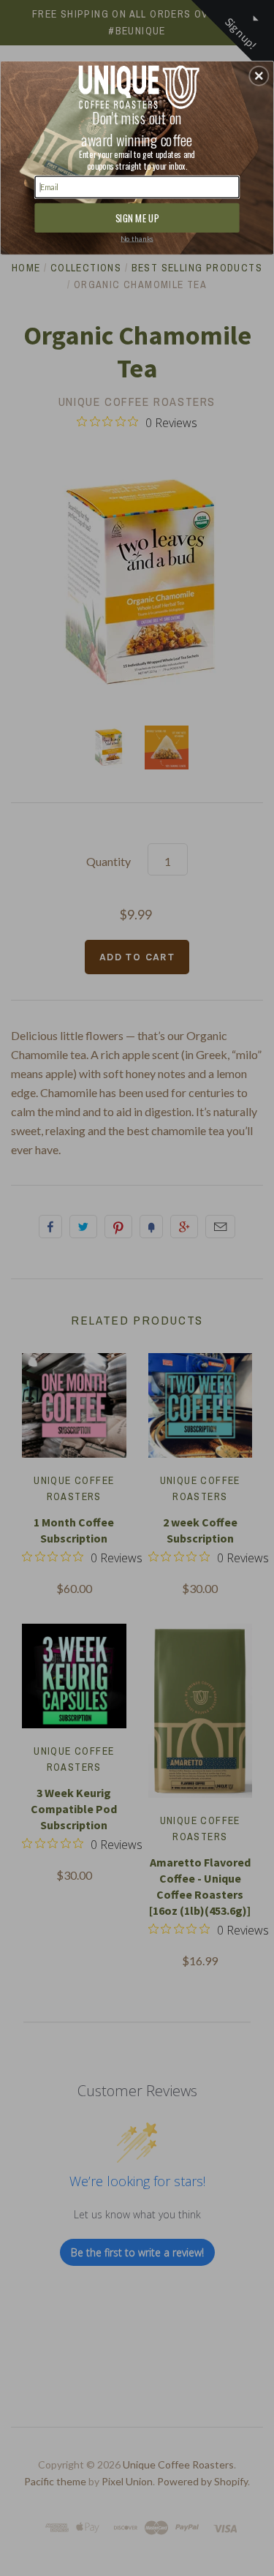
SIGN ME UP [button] (137, 217)
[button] (259, 75)
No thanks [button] (137, 238)
